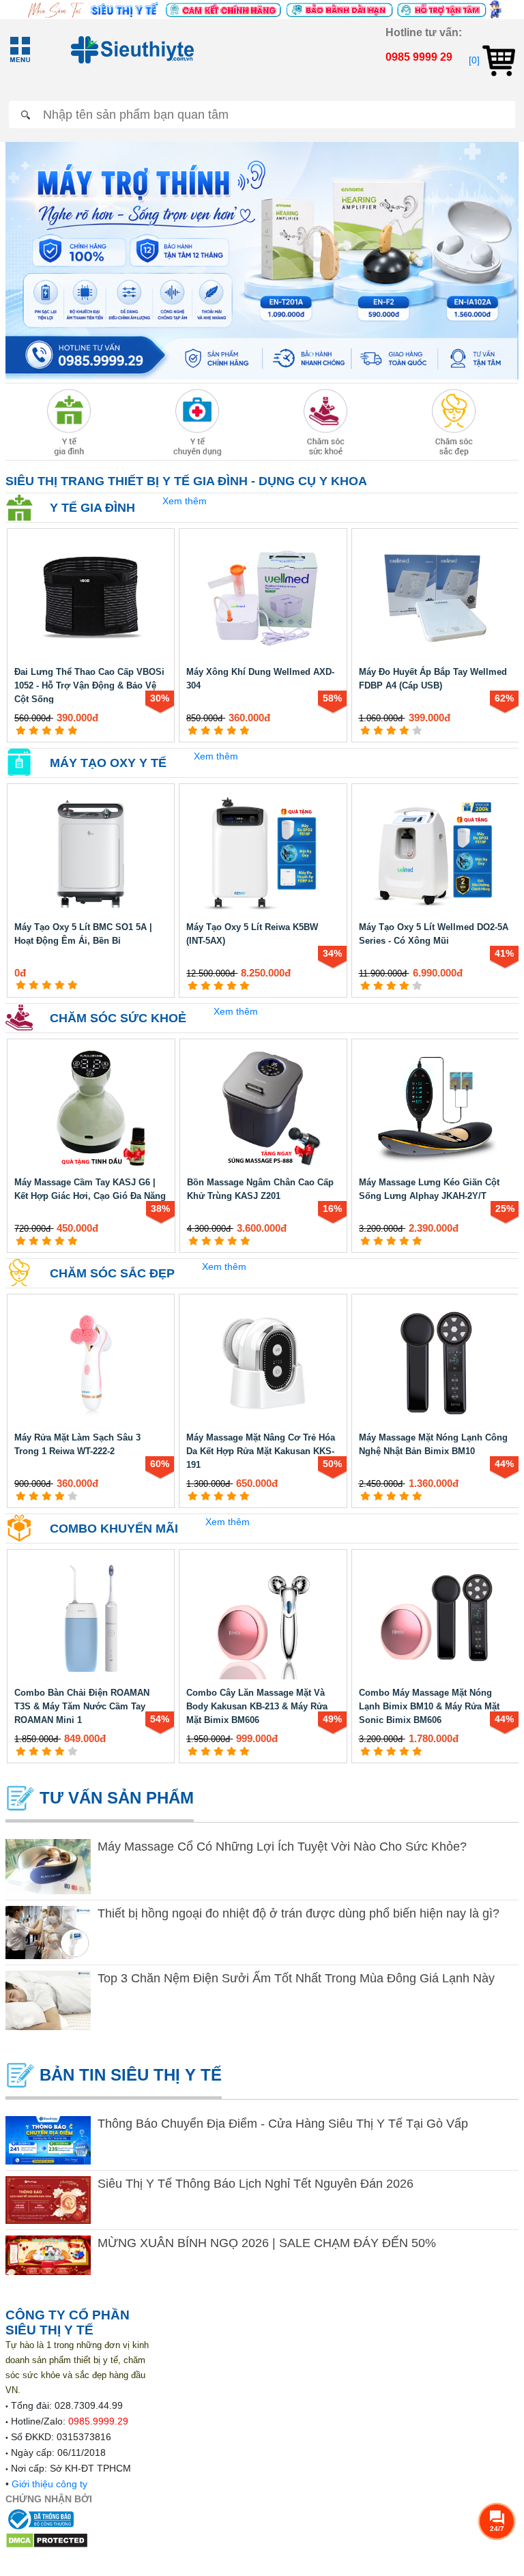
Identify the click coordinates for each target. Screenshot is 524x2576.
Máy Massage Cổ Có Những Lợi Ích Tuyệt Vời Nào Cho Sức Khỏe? (282, 1847)
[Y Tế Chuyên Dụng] (198, 422)
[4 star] (60, 730)
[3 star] (47, 730)
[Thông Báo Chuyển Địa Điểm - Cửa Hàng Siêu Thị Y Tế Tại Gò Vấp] (48, 2140)
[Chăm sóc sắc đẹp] (454, 422)
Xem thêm (185, 501)
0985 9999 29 (419, 57)
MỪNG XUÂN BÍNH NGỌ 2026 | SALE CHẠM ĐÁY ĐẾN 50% (267, 2243)
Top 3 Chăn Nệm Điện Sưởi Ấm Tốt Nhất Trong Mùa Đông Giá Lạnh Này (296, 1978)
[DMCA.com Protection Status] (47, 2539)
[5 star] (73, 730)
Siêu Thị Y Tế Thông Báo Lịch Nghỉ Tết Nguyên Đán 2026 (256, 2184)
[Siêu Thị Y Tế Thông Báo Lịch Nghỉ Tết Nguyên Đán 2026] (48, 2200)
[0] (476, 60)
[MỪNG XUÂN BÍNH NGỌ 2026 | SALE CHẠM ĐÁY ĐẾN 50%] (48, 2255)
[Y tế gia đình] (69, 422)
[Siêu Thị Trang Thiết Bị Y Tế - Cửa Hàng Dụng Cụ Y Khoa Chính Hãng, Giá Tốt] (262, 9)
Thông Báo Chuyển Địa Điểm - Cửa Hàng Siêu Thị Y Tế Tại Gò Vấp (283, 2124)
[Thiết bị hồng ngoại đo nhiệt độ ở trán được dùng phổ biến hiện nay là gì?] (48, 1933)
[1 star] (21, 730)
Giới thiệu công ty (49, 2484)
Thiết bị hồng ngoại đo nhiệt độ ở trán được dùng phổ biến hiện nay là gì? (299, 1913)
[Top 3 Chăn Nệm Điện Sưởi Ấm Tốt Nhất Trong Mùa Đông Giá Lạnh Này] (48, 2000)
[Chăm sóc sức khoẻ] (326, 422)
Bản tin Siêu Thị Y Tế (128, 2075)
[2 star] (34, 730)
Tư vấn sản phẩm (114, 1798)
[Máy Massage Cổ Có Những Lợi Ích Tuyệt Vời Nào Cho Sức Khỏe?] (48, 1867)
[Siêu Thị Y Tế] (128, 50)
